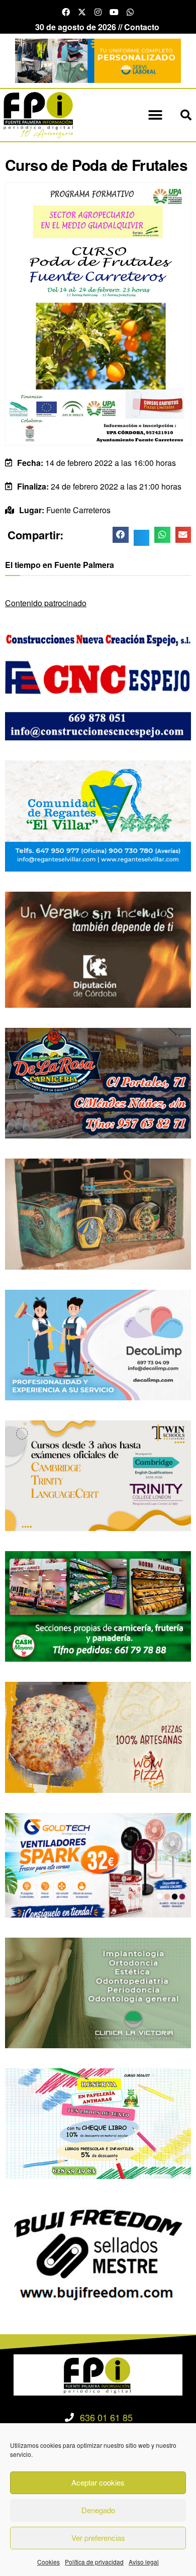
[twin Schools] (98, 1474)
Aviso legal (144, 2562)
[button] (156, 115)
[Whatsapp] (130, 12)
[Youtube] (114, 12)
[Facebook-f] (66, 12)
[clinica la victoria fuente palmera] (98, 1992)
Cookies (48, 2562)
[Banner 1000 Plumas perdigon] (98, 1213)
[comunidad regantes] (98, 815)
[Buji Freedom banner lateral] (98, 2253)
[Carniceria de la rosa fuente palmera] (98, 1082)
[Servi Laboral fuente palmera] (98, 60)
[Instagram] (98, 12)
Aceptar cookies (98, 2482)
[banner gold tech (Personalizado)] (98, 1864)
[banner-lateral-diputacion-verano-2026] (98, 949)
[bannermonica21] (98, 1344)
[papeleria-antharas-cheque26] (98, 2122)
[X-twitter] (82, 12)
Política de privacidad (94, 2562)
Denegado (98, 2510)
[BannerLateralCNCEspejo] (98, 684)
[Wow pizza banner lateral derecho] (98, 1736)
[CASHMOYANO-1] (98, 1605)
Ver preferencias (98, 2538)
